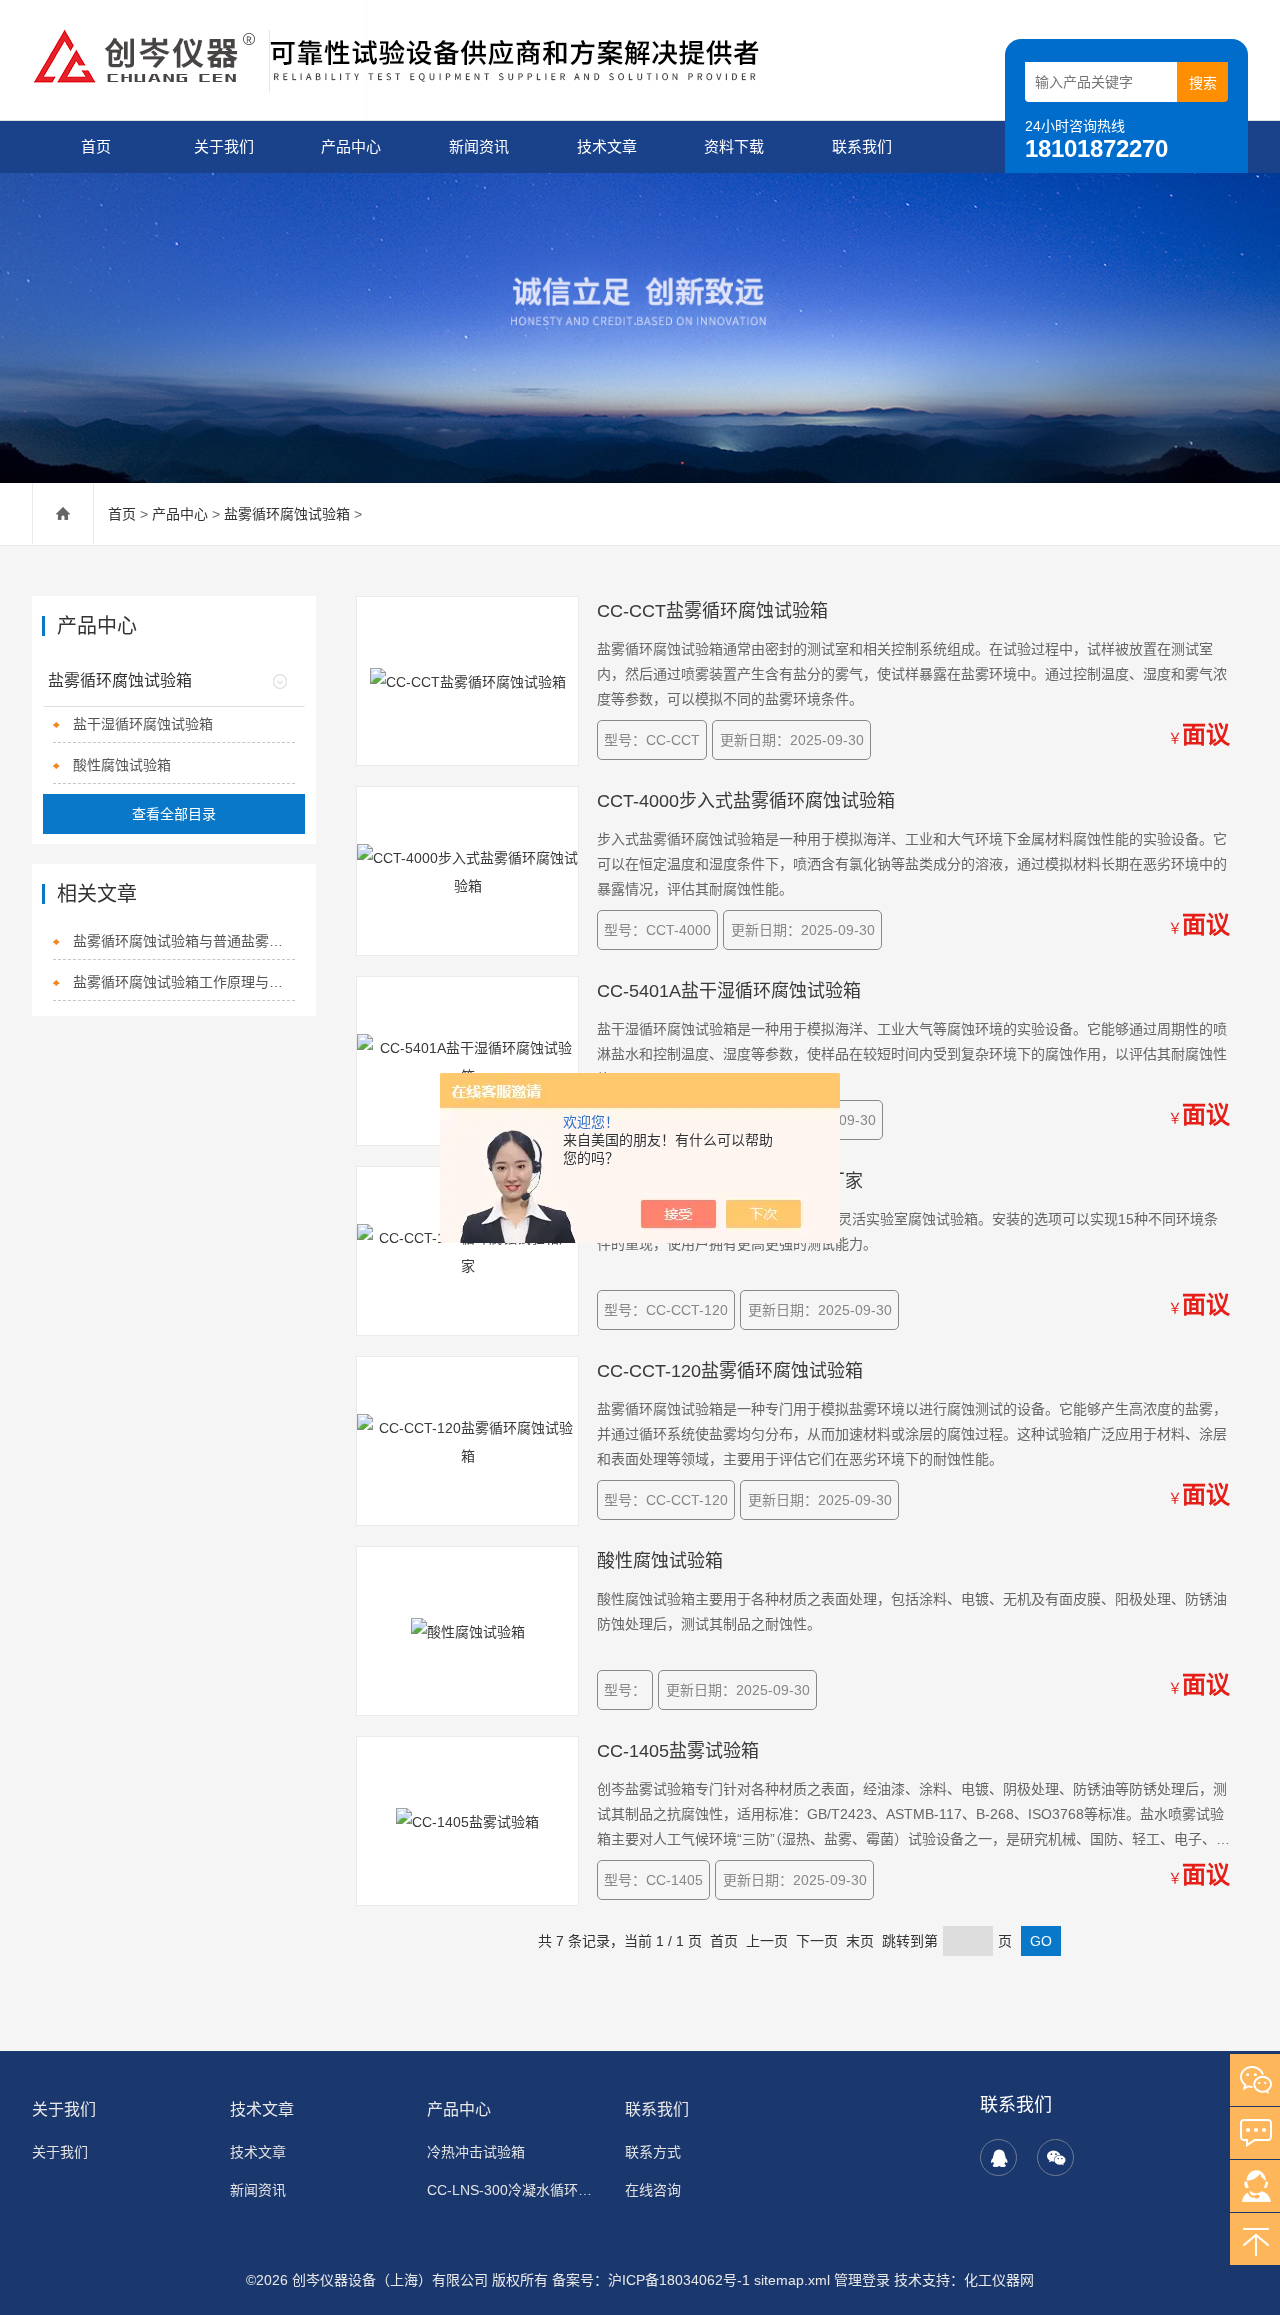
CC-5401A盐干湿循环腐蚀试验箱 (729, 991)
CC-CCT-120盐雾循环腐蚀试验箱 (730, 1371)
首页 (96, 146)
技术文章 (607, 146)
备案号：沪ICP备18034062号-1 (651, 2280)
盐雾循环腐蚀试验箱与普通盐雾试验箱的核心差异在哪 (183, 941)
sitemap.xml (792, 2280)
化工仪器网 (999, 2280)
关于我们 (224, 146)
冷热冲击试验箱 (476, 2152)
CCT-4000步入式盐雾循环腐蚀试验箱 (746, 801)
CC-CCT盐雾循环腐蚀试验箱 (712, 611)
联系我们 (862, 146)
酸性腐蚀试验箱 (122, 765)
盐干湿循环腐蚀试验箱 (143, 724)
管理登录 (862, 2280)
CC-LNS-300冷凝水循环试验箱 (514, 2190)
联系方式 (653, 2152)
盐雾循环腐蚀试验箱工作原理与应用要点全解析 (183, 982)
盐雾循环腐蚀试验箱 (287, 514)
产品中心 (351, 146)
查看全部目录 (174, 814)
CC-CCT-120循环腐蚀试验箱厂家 (730, 1181)
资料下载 (734, 146)
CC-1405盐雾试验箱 (678, 1751)
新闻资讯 (479, 146)
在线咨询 (653, 2190)
